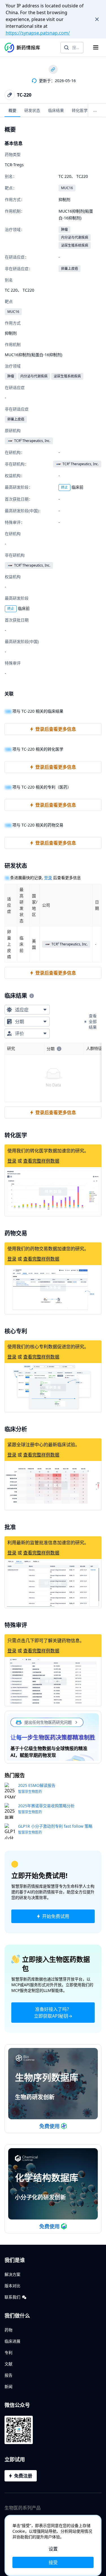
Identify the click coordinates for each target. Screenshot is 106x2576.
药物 (8, 2330)
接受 (53, 2562)
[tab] (12, 110)
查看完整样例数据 (41, 1161)
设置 (53, 2549)
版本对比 (12, 2286)
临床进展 (12, 2341)
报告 (8, 2375)
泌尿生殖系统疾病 (75, 245)
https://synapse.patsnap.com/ (38, 33)
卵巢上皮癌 (70, 269)
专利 (8, 2352)
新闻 (8, 2386)
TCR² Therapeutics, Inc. (32, 441)
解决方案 (12, 2274)
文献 (8, 2364)
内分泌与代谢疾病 (75, 237)
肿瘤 (64, 229)
